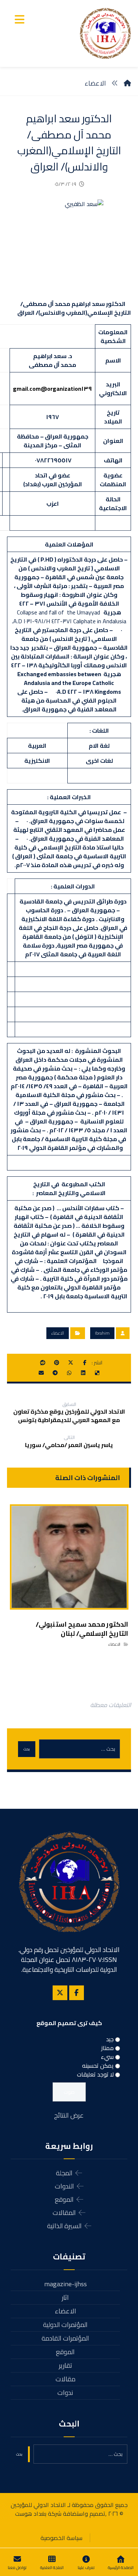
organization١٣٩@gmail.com (52, 389)
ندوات (65, 2393)
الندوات (64, 2186)
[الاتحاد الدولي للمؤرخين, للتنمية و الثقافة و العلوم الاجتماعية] (105, 33)
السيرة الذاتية (64, 2226)
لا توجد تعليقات (95, 2074)
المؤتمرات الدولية (65, 2325)
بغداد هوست (31, 2514)
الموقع (64, 2199)
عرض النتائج (69, 2115)
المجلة (64, 2173)
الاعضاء (58, 1333)
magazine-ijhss (66, 2284)
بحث (27, 1749)
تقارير (66, 2365)
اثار (65, 2297)
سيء (107, 2057)
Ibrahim (102, 1333)
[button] (20, 19)
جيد (110, 2039)
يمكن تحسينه (98, 2066)
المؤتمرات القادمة (65, 2338)
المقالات (64, 2213)
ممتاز (107, 2048)
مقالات (66, 2379)
